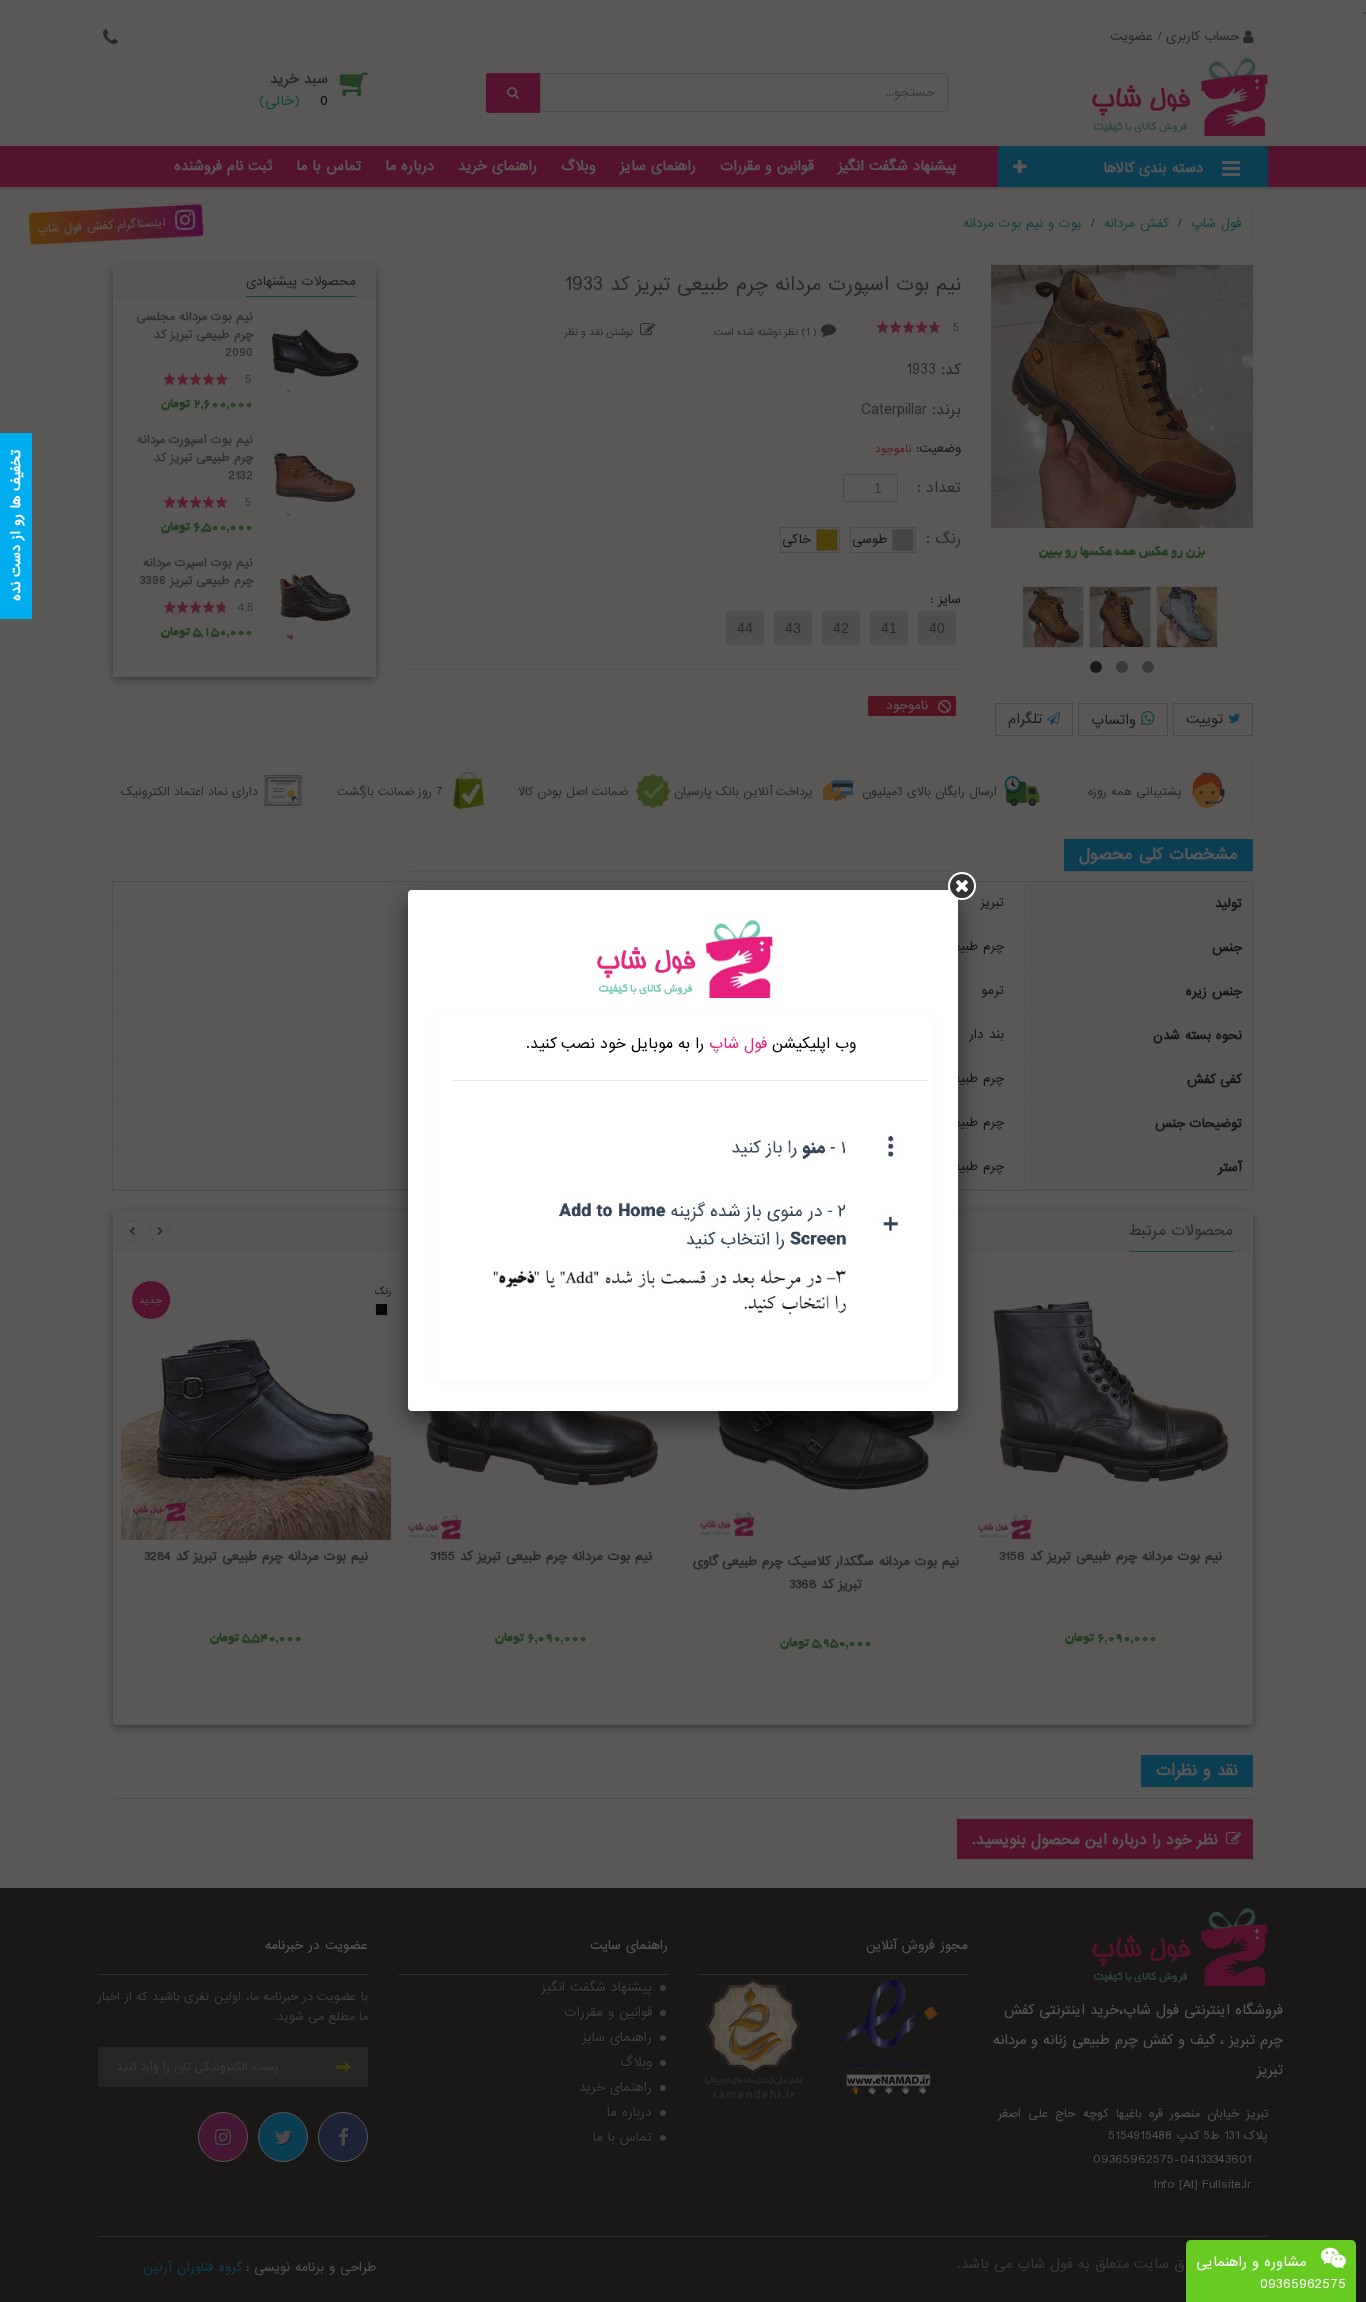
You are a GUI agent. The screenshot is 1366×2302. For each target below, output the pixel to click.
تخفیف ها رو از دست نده (16, 526)
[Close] (962, 886)
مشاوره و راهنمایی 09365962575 (1271, 2273)
